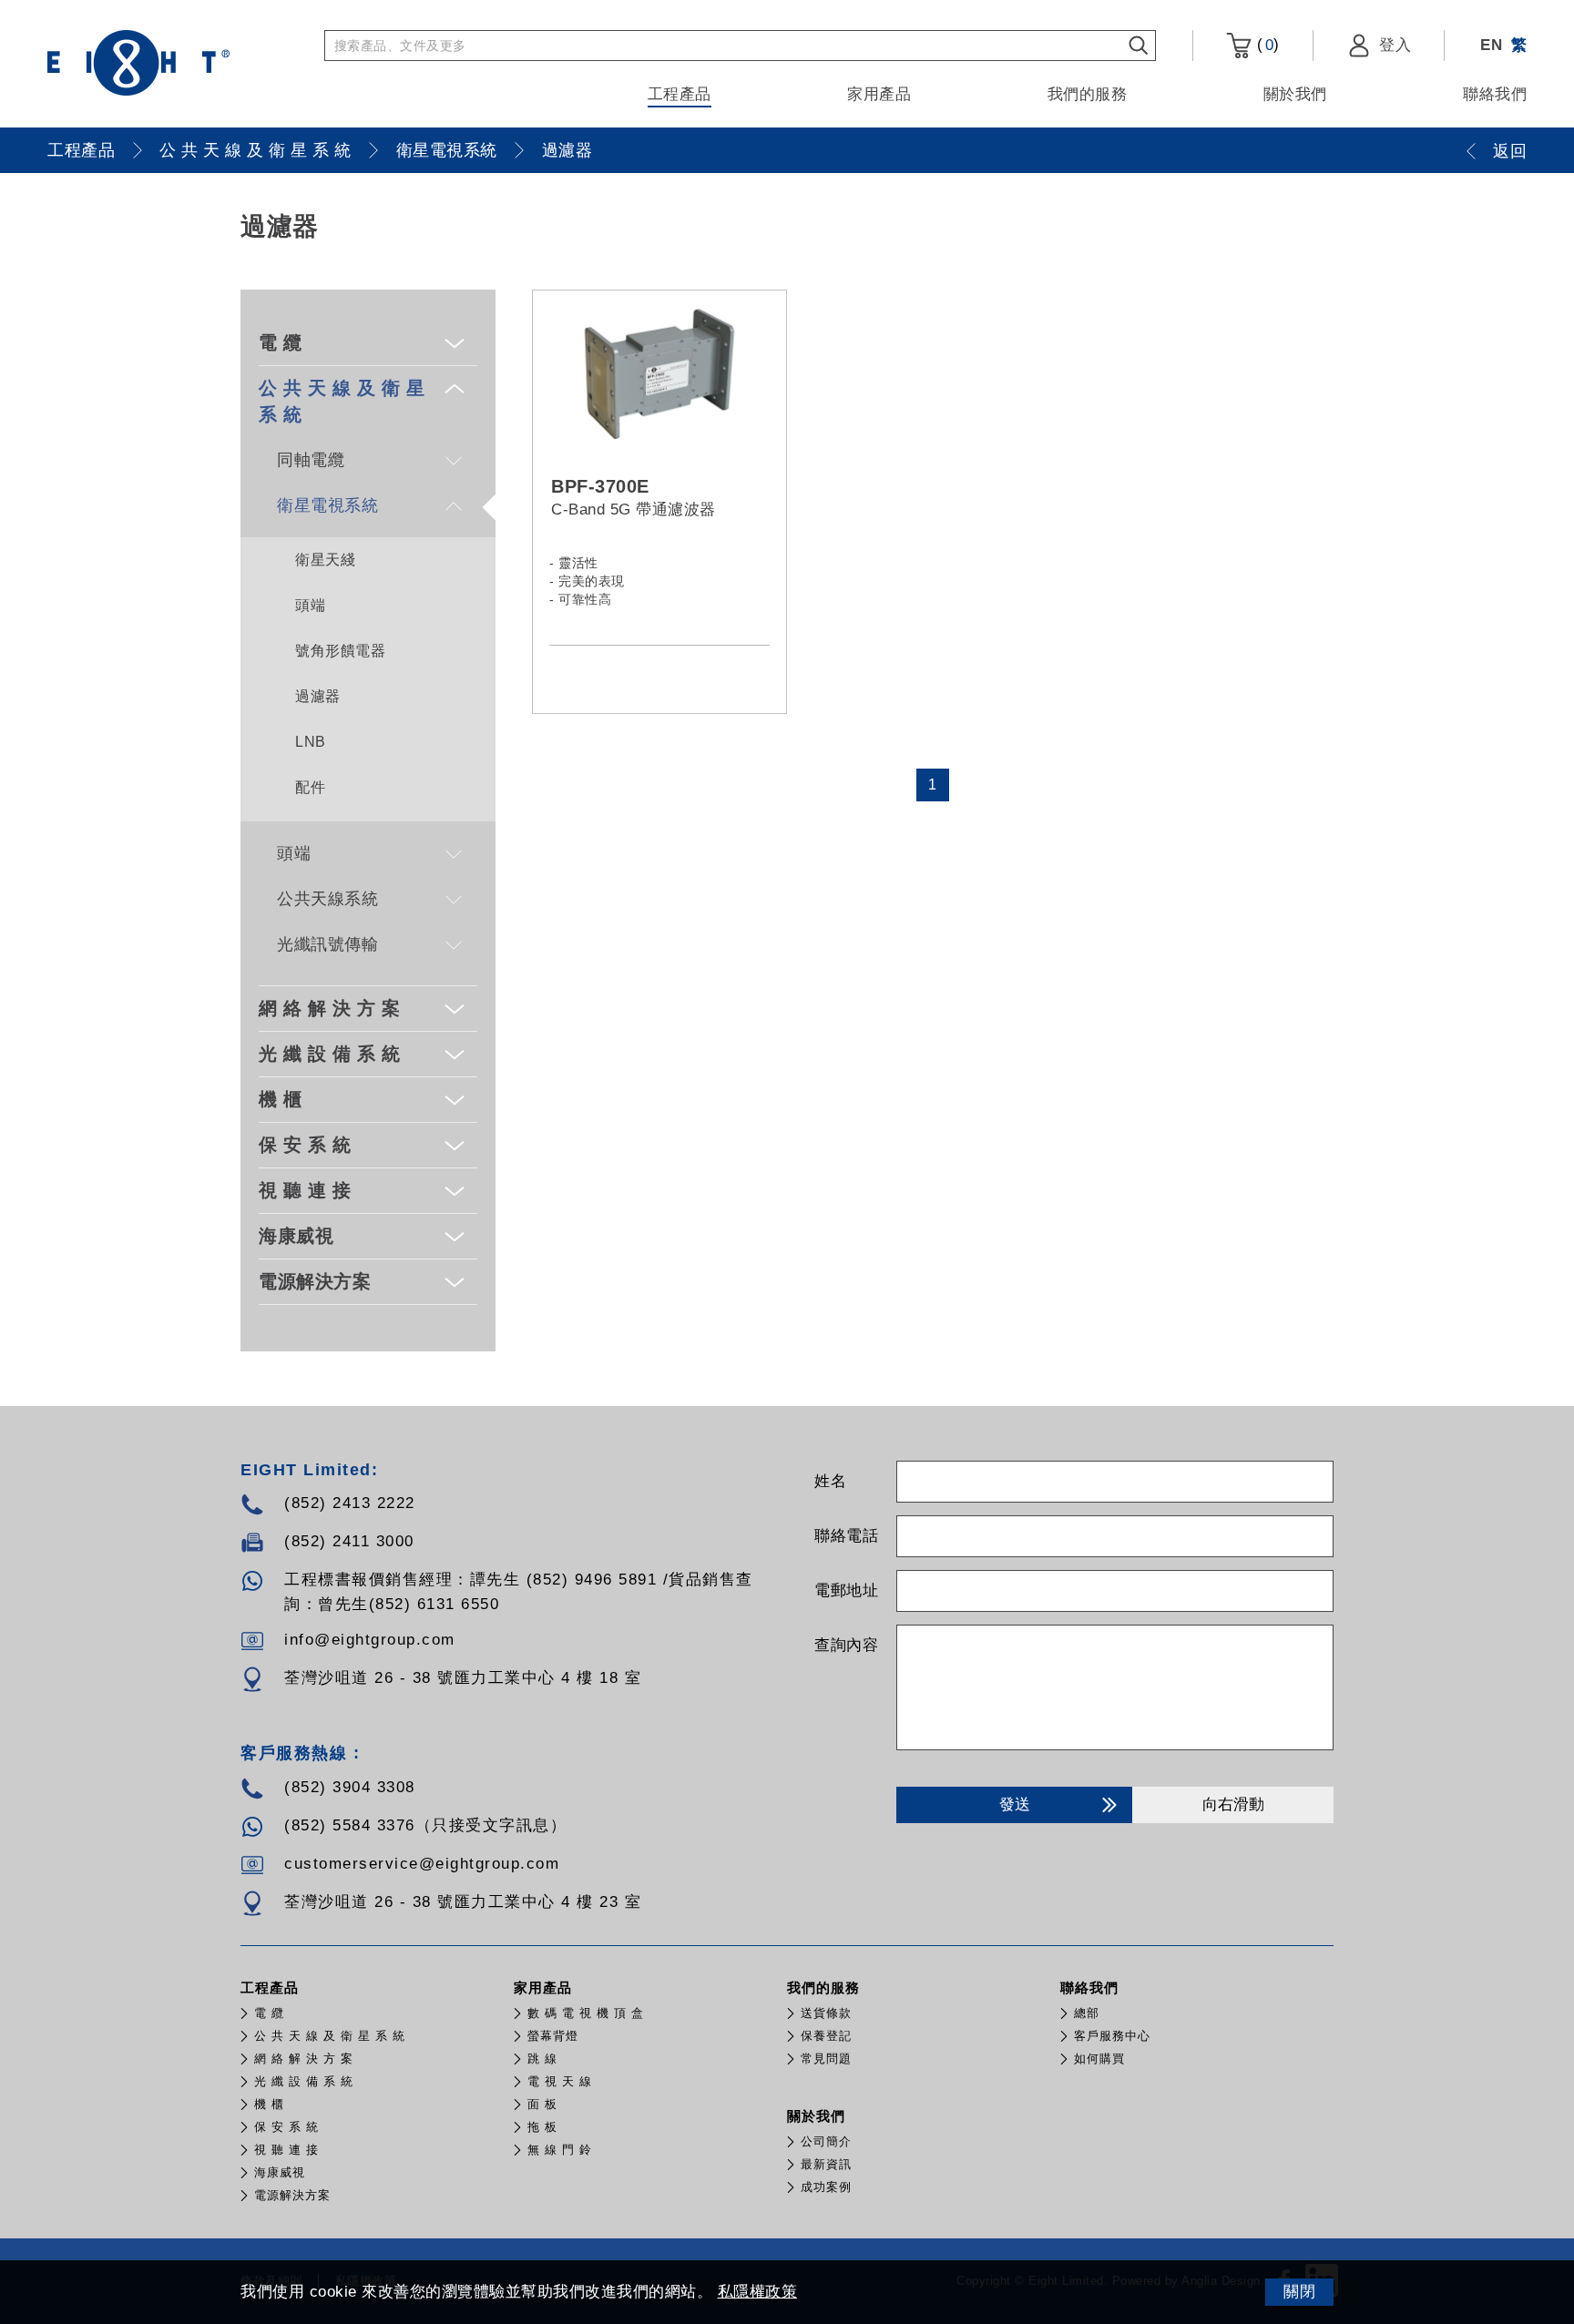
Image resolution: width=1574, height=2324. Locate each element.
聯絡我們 (1495, 94)
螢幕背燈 (553, 2036)
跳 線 (542, 2059)
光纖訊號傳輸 (327, 944)
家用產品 (879, 94)
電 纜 (281, 342)
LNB (311, 742)
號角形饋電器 (340, 651)
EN (1491, 45)
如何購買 (1099, 2059)
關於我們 (1295, 94)
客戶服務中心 (1112, 2036)
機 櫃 (281, 1099)
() (1266, 45)
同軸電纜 (311, 460)
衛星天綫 (325, 560)
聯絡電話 (846, 1536)
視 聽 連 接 (305, 1190)
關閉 (1299, 2292)
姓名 (830, 1481)
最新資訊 (826, 2164)
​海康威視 (296, 1236)
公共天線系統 (327, 899)
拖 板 (542, 2127)
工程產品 (680, 94)
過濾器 (567, 150)
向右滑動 (1233, 1804)
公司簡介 (826, 2141)
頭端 (310, 605)
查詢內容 (846, 1645)
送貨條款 (826, 2013)
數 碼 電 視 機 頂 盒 (586, 2013)
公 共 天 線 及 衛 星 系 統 (256, 150)
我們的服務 (1088, 94)
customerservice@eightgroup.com (422, 1864)
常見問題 (826, 2059)
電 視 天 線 (560, 2081)
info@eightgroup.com (370, 1640)
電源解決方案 (315, 1281)
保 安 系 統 (305, 1145)
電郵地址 (846, 1590)
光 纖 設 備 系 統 (330, 1054)
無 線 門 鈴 (560, 2150)
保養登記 (826, 2036)
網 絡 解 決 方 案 (330, 1008)
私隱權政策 (758, 2292)
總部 (1087, 2013)
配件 (310, 787)
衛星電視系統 (447, 150)
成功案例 (826, 2187)
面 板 (542, 2104)
